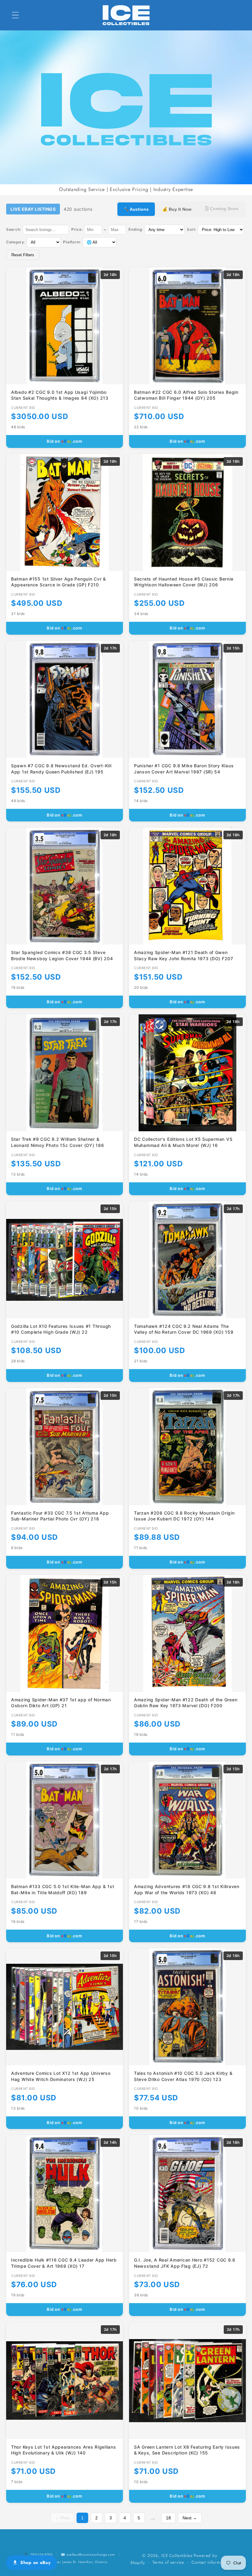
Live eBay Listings (33, 209)
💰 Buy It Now (177, 209)
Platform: (72, 242)
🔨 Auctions (136, 209)
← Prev (62, 2518)
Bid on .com (65, 441)
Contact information (210, 2562)
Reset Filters (23, 255)
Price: (77, 229)
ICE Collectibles (177, 2556)
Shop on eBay (35, 2562)
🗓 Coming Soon (222, 209)
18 (168, 2518)
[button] (16, 15)
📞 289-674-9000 (39, 2554)
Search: (14, 229)
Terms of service (168, 2562)
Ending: (136, 229)
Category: (16, 242)
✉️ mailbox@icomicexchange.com (88, 2554)
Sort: (192, 229)
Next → (190, 2518)
